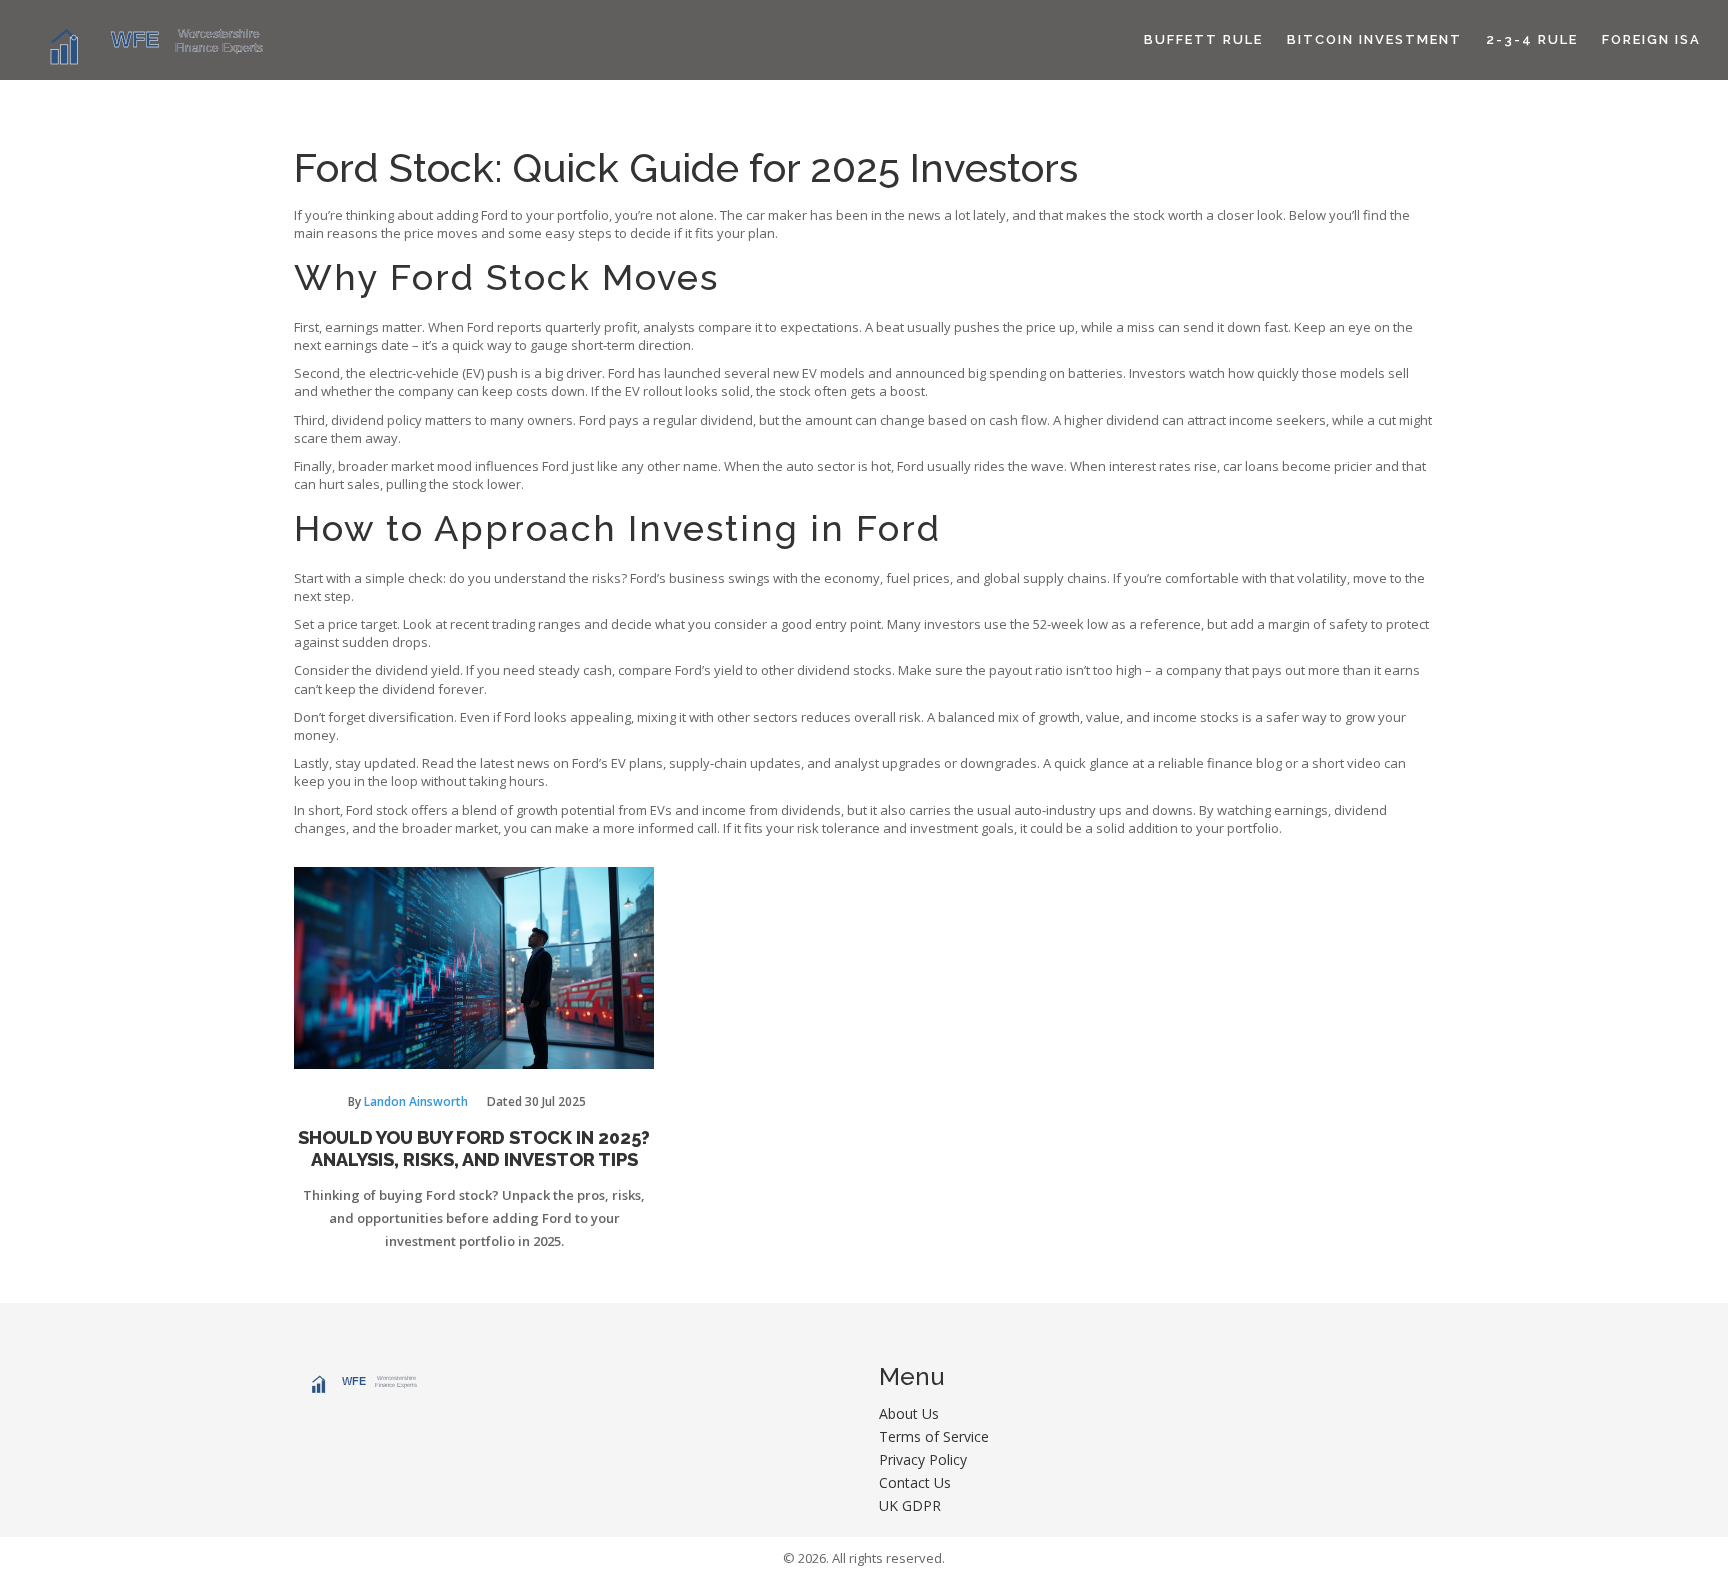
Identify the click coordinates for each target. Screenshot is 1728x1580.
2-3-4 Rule (1532, 39)
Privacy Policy (923, 1459)
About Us (909, 1413)
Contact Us (915, 1482)
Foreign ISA (1651, 39)
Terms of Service (934, 1436)
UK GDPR (910, 1505)
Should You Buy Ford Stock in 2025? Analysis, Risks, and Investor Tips (474, 1148)
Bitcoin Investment (1374, 39)
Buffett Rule (1203, 39)
